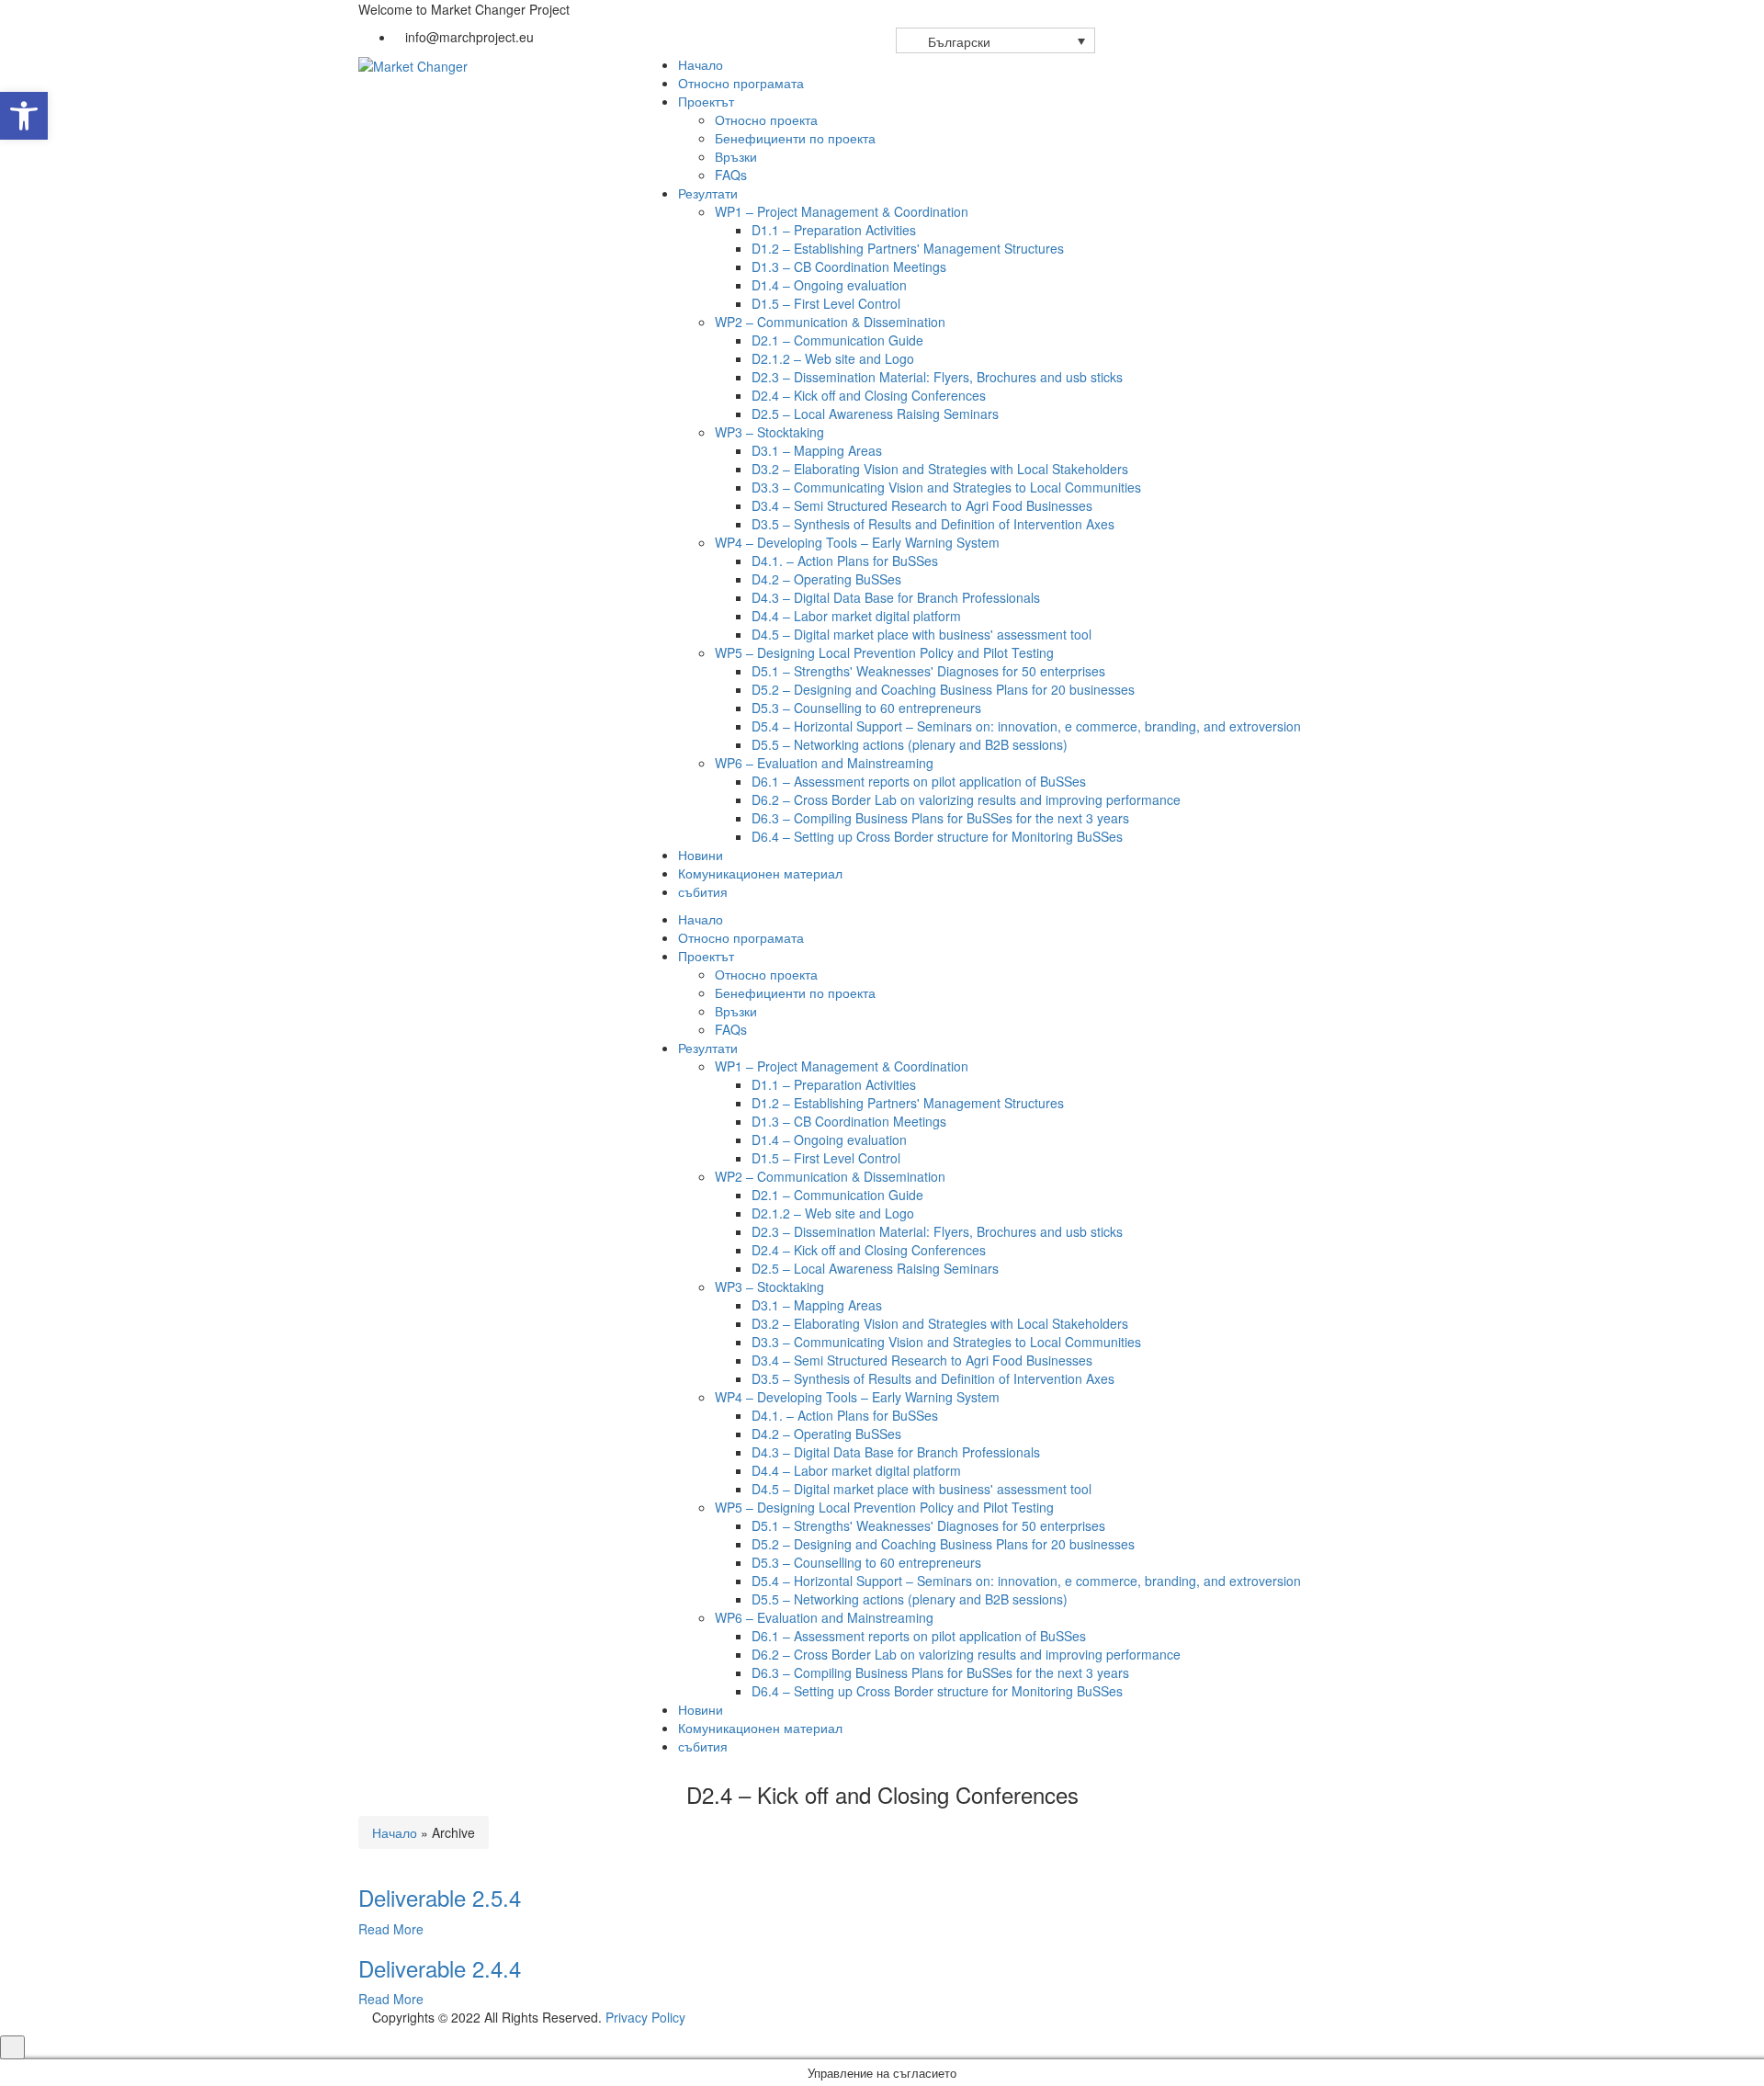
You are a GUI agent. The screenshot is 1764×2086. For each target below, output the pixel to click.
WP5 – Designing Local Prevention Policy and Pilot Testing (884, 652)
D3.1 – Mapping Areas (817, 450)
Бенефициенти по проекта (795, 138)
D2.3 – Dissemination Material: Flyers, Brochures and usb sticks (937, 377)
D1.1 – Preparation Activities (834, 230)
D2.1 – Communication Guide (837, 340)
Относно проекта (766, 119)
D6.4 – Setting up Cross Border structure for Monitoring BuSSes (937, 836)
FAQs (731, 175)
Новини (701, 855)
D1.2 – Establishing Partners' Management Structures (908, 248)
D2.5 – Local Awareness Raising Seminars (875, 414)
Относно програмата (741, 83)
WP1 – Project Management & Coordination (842, 211)
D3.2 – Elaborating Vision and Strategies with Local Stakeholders (940, 469)
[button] (24, 116)
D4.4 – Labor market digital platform (856, 616)
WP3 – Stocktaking (769, 432)
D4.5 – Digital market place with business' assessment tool (922, 634)
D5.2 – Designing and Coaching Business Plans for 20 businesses (943, 689)
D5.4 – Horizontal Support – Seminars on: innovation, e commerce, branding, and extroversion (1026, 726)
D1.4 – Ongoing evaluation (829, 285)
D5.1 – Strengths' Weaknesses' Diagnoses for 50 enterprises (928, 671)
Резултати (708, 193)
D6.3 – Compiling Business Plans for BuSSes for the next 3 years (940, 818)
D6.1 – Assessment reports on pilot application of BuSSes (919, 781)
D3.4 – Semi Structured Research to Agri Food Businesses (922, 505)
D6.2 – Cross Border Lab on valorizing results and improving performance (966, 799)
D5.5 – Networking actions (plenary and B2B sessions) (910, 744)
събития (703, 891)
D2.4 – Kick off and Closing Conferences (869, 395)
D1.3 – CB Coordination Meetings (849, 266)
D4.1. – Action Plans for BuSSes (845, 561)
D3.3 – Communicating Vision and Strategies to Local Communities (946, 487)
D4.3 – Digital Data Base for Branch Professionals (896, 597)
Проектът (706, 101)
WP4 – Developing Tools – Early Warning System (857, 542)
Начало (701, 64)
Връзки (736, 156)
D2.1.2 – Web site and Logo (833, 358)
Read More (391, 1929)
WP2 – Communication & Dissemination (830, 322)
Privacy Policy (645, 2017)
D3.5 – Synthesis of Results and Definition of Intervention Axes (933, 524)
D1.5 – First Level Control (826, 303)
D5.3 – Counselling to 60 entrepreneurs (866, 708)
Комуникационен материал (760, 873)
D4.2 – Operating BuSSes (826, 579)
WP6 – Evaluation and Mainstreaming (824, 763)
